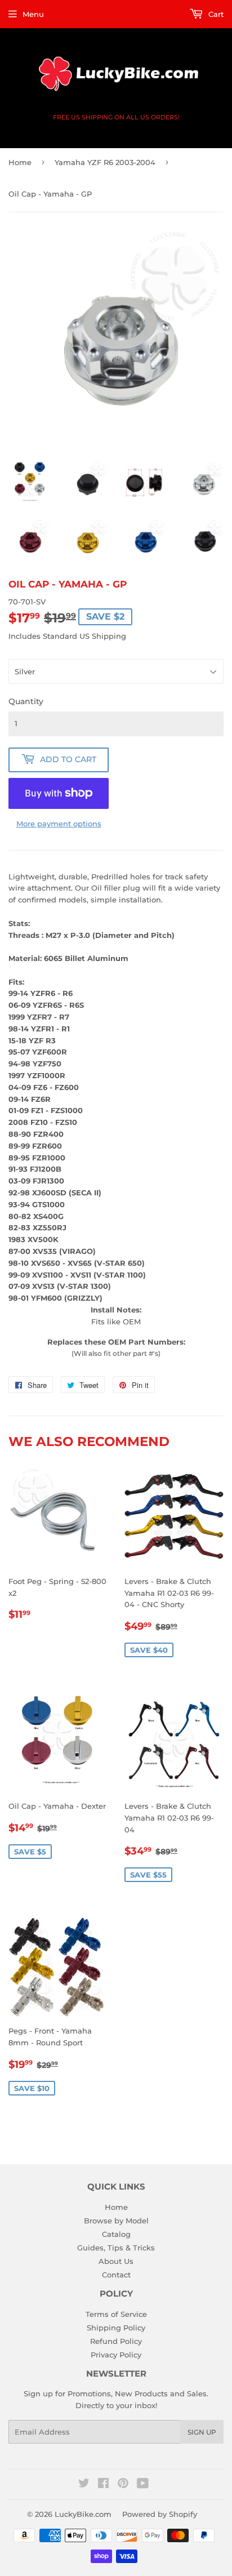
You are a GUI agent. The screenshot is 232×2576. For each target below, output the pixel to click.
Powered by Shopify (160, 2514)
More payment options (59, 824)
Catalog (116, 2234)
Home (20, 162)
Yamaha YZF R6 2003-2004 (105, 162)
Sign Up (202, 2432)
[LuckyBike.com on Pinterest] (123, 2485)
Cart (215, 14)
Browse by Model (116, 2221)
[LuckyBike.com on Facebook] (103, 2485)
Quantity (26, 701)
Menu (33, 14)
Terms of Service (116, 2314)
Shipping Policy (116, 2328)
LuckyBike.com (83, 2514)
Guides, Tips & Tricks (116, 2248)
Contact (116, 2275)
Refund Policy (116, 2341)
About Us (116, 2261)
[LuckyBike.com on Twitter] (84, 2485)
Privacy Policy (116, 2355)
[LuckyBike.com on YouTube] (143, 2485)
